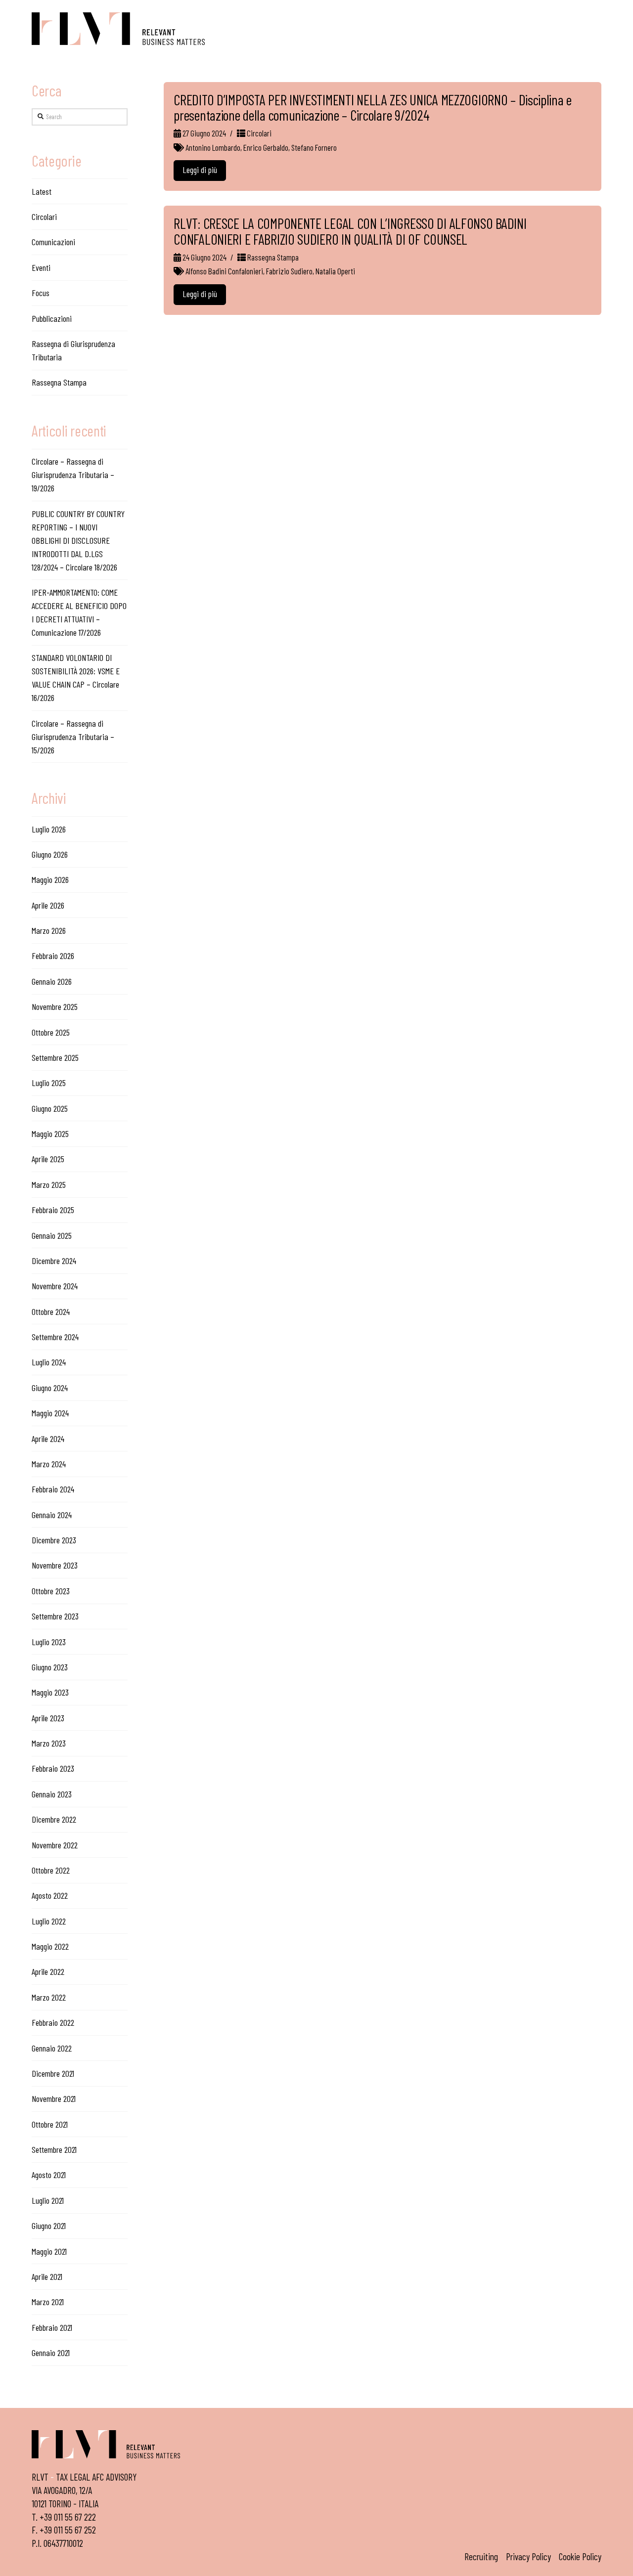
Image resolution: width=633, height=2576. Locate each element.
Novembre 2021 (54, 2098)
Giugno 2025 (50, 1108)
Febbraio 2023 (53, 1768)
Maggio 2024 (50, 1413)
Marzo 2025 (49, 1184)
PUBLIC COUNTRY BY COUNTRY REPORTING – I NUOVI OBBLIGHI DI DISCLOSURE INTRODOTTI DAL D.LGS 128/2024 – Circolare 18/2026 (78, 540)
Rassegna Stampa (272, 257)
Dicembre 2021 (53, 2073)
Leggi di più (200, 170)
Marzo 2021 (48, 2302)
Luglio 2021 (48, 2200)
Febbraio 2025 (53, 1210)
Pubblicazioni (52, 318)
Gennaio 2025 (52, 1235)
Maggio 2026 (50, 879)
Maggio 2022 (50, 1946)
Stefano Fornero (314, 147)
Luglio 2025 (49, 1083)
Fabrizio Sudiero (289, 271)
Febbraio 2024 (53, 1489)
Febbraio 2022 (53, 2022)
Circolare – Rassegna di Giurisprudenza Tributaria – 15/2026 (73, 737)
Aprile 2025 (48, 1159)
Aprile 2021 (47, 2276)
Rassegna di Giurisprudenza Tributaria (73, 350)
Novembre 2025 (55, 1006)
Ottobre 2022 (51, 1870)
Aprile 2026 (48, 905)
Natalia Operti (335, 271)
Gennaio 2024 (52, 1515)
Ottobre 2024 (51, 1311)
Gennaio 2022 (52, 2048)
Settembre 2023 (55, 1616)
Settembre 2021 (54, 2149)
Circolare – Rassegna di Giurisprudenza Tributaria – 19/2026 (73, 475)
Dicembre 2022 (54, 1819)
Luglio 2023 (49, 1642)
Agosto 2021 (49, 2175)
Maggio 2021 (49, 2251)
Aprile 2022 (48, 1971)
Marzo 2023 (49, 1743)
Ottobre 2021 (50, 2124)
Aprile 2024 (48, 1439)
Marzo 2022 (49, 1997)
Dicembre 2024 (54, 1261)
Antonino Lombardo (213, 147)
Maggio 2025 (50, 1134)
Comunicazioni (53, 242)
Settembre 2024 (55, 1337)
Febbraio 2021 (52, 2327)
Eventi (41, 267)
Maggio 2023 (50, 1692)
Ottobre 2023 (51, 1591)
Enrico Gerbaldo (266, 147)
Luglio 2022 (49, 1921)
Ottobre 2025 (51, 1032)
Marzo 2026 (49, 930)
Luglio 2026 (49, 829)
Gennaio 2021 (51, 2353)
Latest (42, 191)
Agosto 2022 (50, 1895)
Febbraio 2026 (53, 956)
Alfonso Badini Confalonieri (224, 271)
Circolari (258, 133)
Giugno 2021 (49, 2226)
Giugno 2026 (50, 854)
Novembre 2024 (55, 1286)
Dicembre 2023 (54, 1540)
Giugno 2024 (50, 1388)
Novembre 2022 (55, 1845)
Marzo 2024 (49, 1464)
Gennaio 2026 (52, 981)
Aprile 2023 (48, 1718)
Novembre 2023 (55, 1565)
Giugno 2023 (50, 1667)
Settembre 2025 (55, 1057)
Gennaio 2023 (52, 1794)
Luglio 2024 (49, 1362)
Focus (41, 293)
